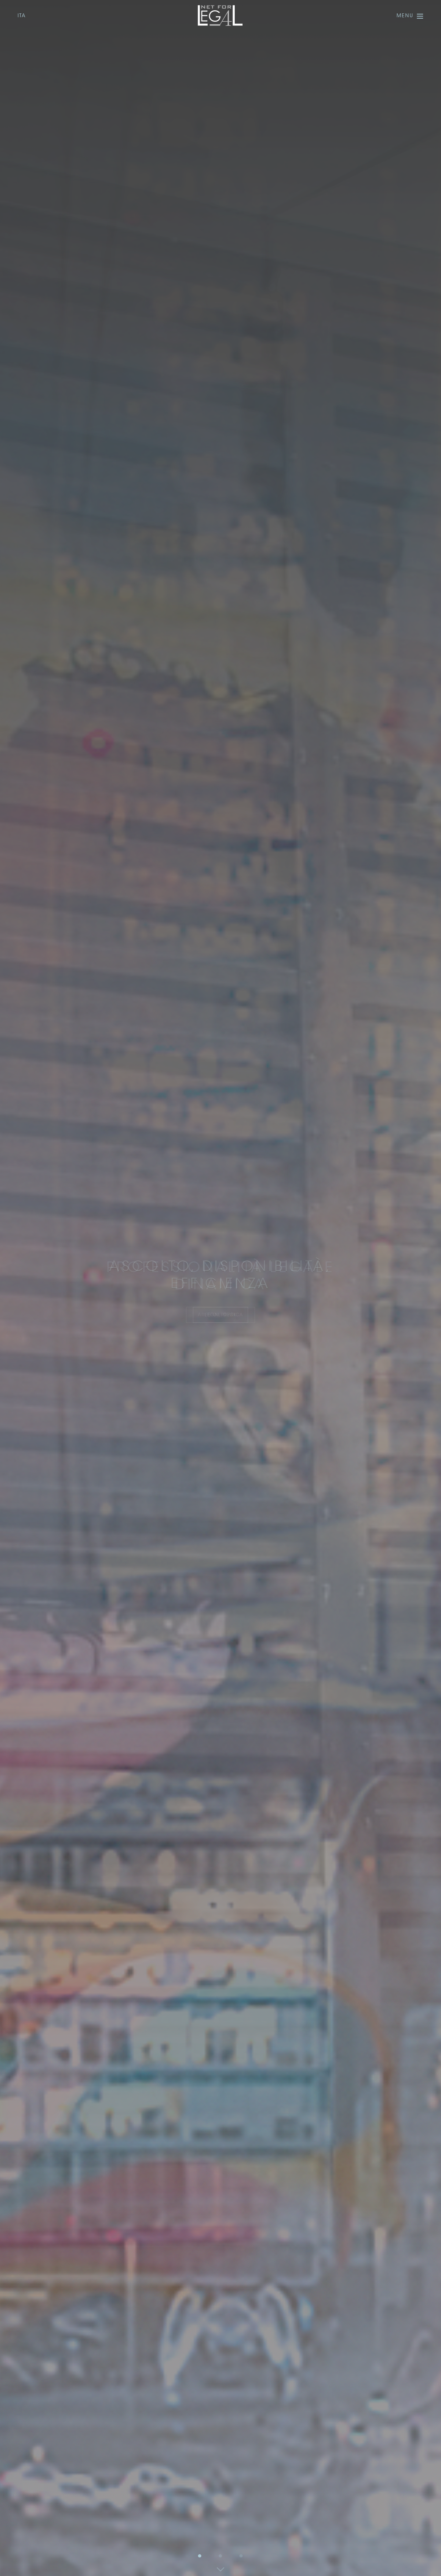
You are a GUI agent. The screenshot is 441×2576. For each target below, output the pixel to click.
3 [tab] (241, 2555)
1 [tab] (200, 2555)
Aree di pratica (220, 1315)
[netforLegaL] (220, 16)
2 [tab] (220, 2555)
